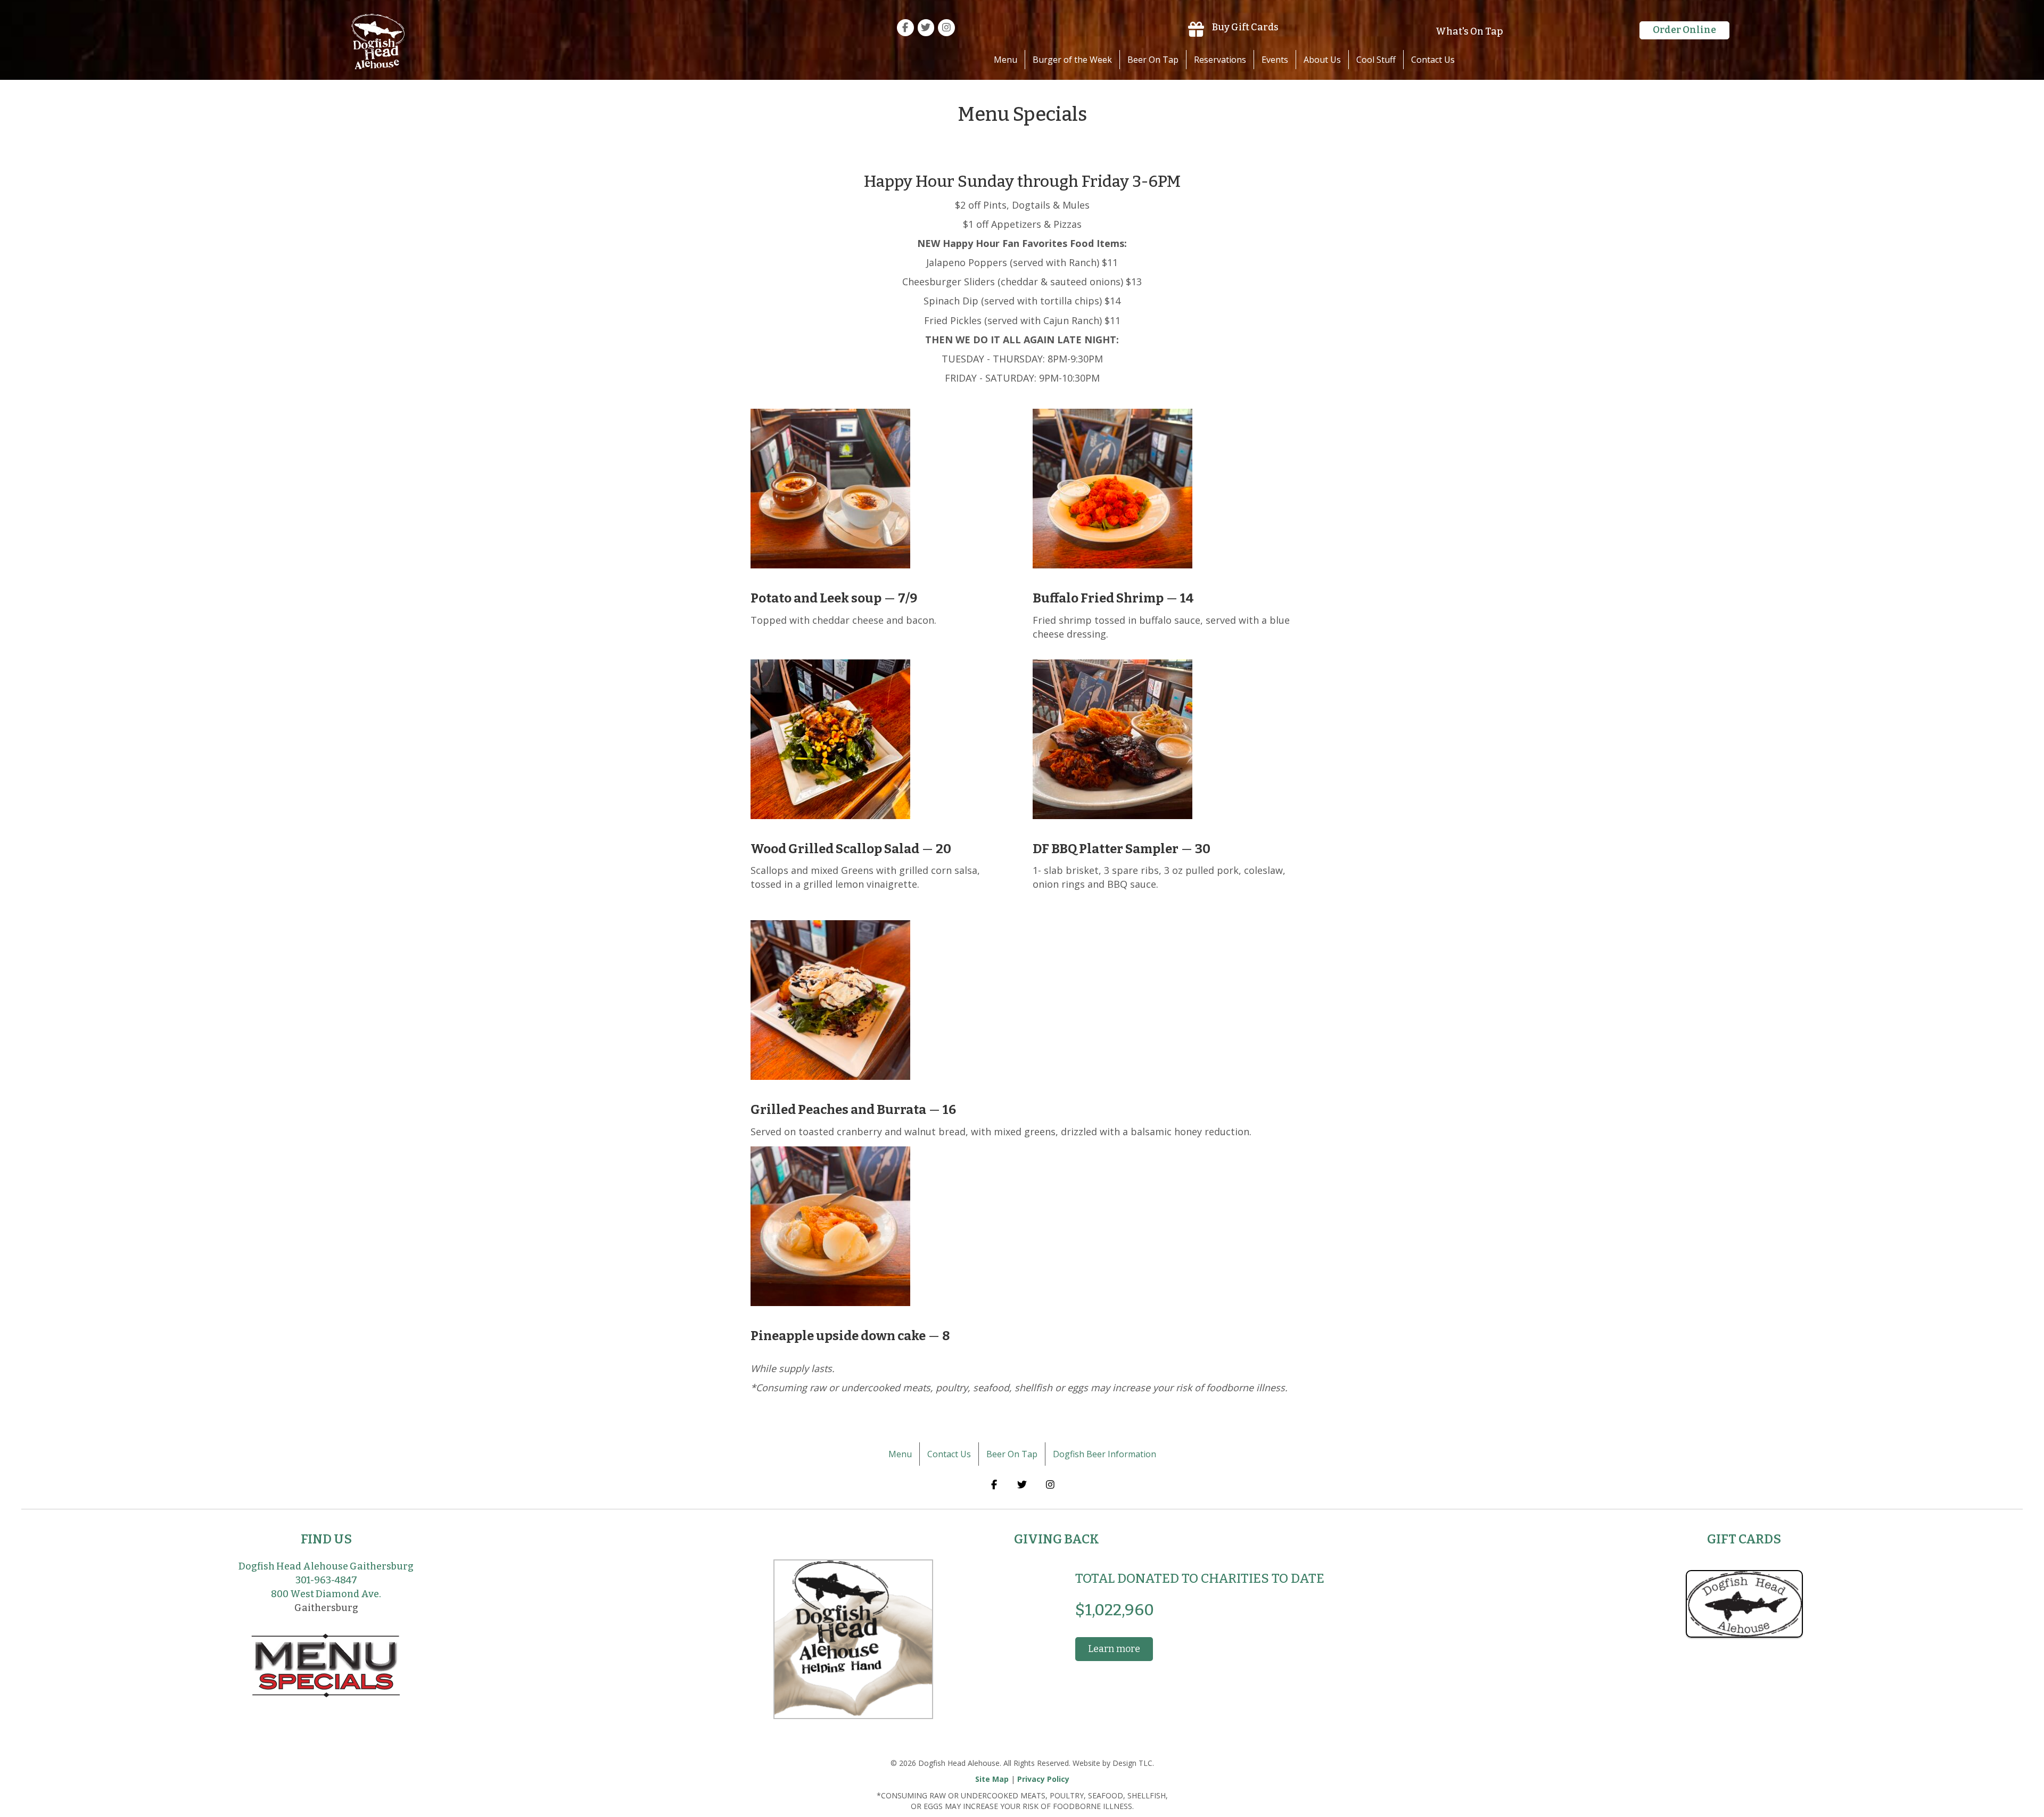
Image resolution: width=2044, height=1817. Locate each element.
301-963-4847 (326, 1580)
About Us (1322, 60)
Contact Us (1433, 60)
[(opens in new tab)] (1744, 1603)
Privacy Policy (1043, 1779)
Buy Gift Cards (1245, 27)
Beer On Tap (1153, 60)
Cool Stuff (1376, 60)
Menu (1005, 60)
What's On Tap (1469, 31)
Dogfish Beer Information (1105, 1454)
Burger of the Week (1072, 60)
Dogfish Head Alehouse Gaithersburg (326, 1566)
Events (1275, 60)
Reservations (1220, 60)
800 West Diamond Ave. (326, 1594)
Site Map (992, 1779)
